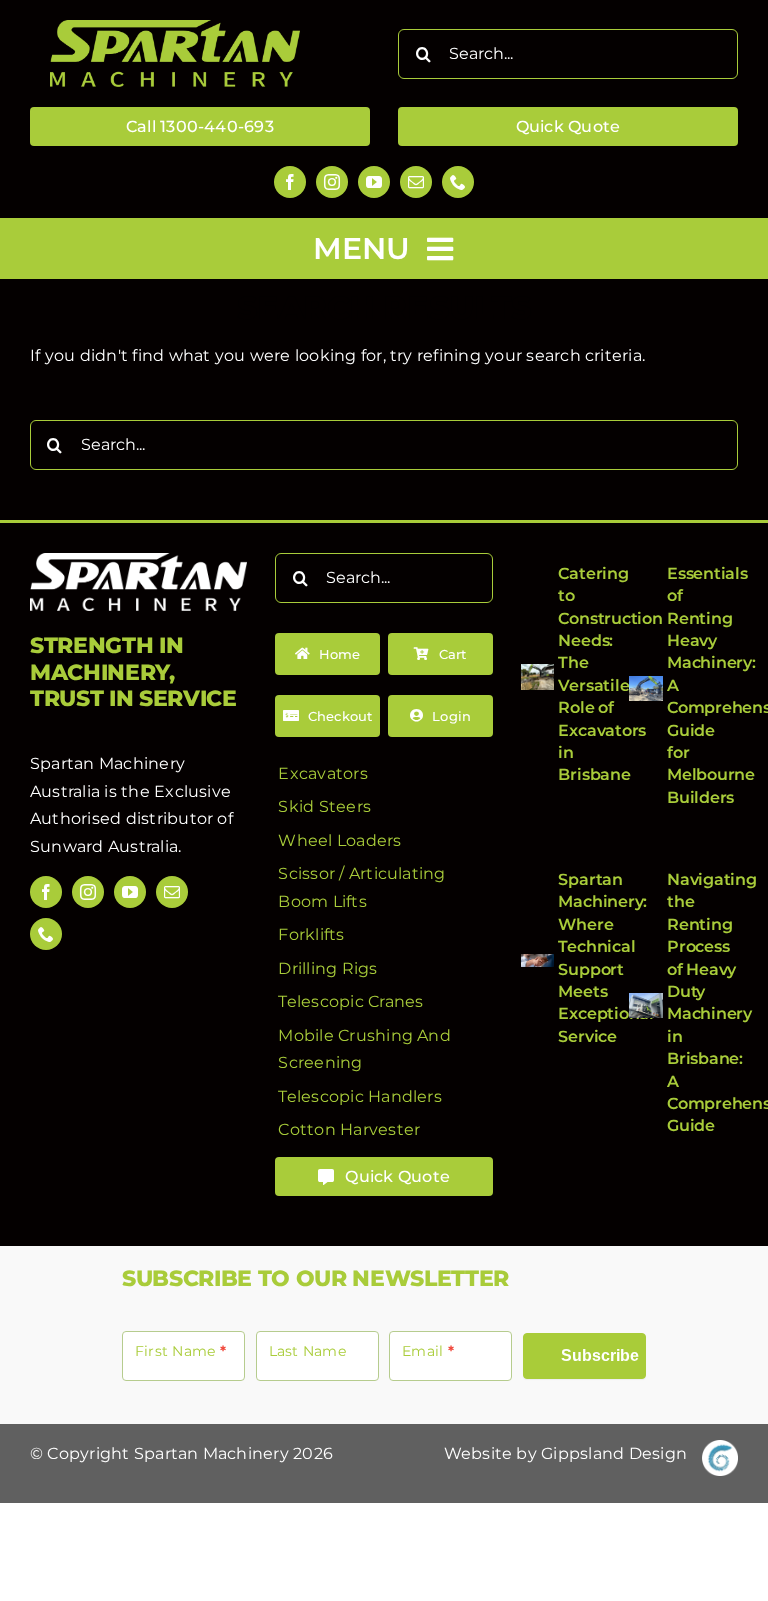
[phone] (458, 182)
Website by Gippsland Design (565, 1453)
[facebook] (290, 182)
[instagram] (332, 182)
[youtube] (374, 182)
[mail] (416, 182)
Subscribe (600, 1355)
